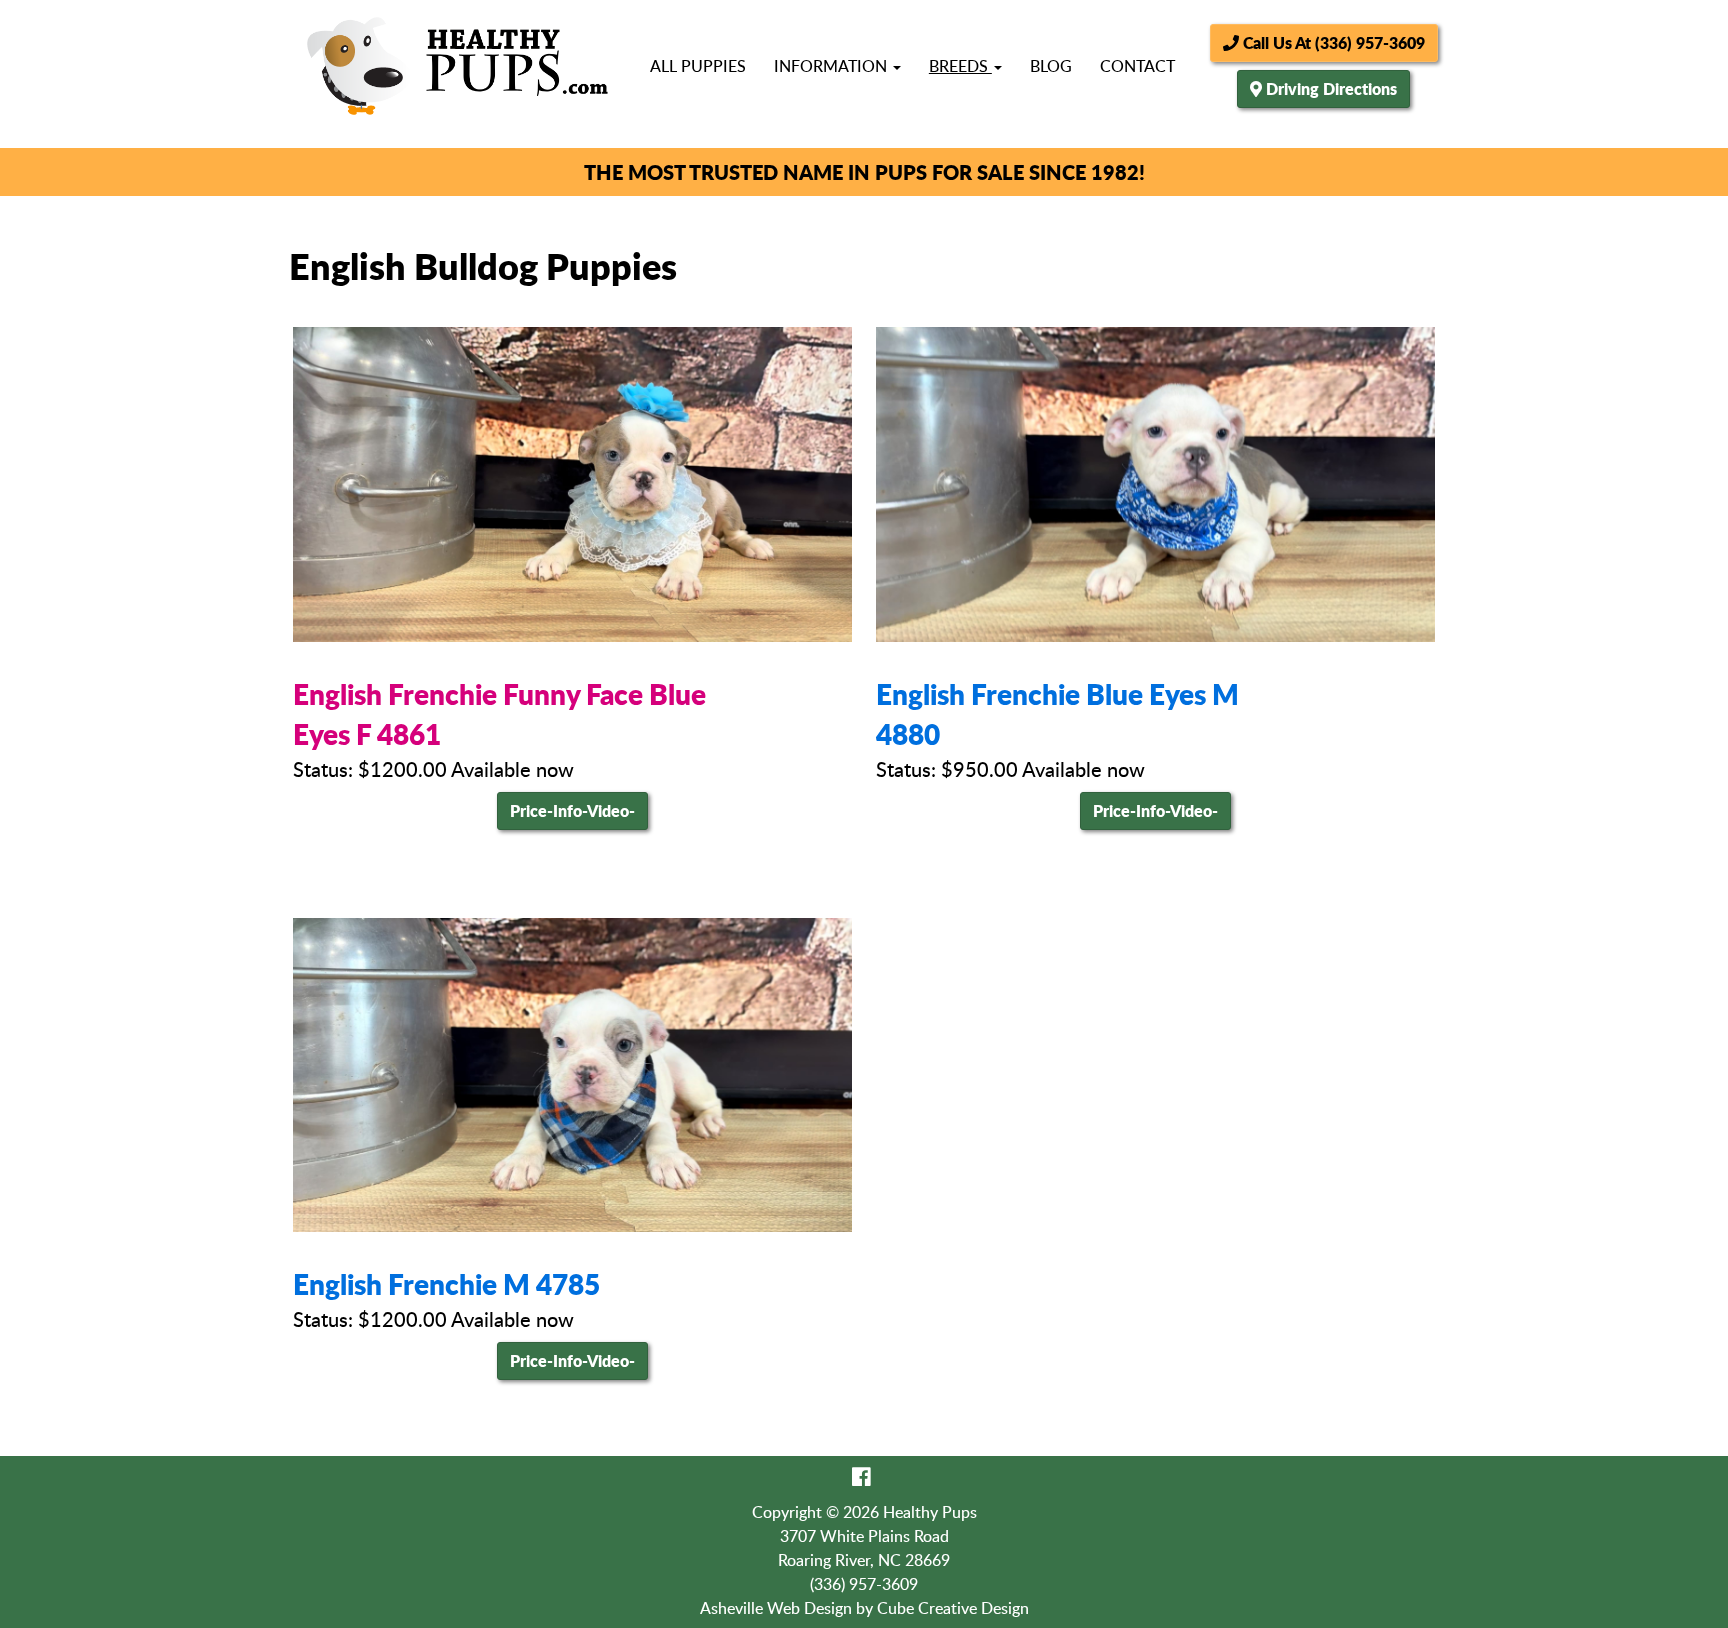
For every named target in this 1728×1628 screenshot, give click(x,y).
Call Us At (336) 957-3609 (1332, 42)
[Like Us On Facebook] (861, 1476)
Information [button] (832, 66)
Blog (1051, 66)
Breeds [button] (960, 66)
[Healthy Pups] (457, 66)
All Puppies (698, 66)
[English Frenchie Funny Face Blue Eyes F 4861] (572, 484)
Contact (1137, 66)
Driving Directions (1331, 88)
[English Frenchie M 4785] (572, 1075)
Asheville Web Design (776, 1608)
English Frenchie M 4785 (446, 1284)
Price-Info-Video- (572, 810)
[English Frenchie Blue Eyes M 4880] (1155, 484)
